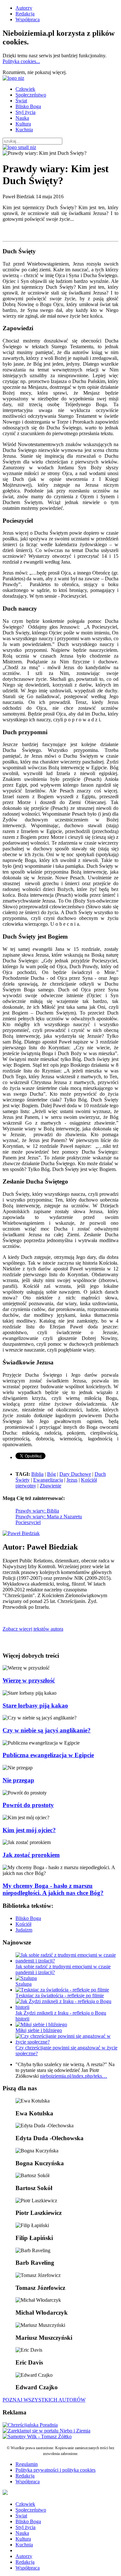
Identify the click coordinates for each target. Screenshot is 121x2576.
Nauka (22, 118)
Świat (21, 101)
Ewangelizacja (48, 1480)
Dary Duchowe (75, 1474)
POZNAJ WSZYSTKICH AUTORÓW (44, 2400)
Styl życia (25, 112)
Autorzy (24, 8)
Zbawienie (50, 1486)
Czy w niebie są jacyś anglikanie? (47, 1730)
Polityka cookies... (21, 61)
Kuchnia (24, 130)
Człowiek (25, 89)
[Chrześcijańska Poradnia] (30, 2425)
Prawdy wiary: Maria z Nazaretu (49, 1517)
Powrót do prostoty (28, 1805)
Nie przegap (18, 1780)
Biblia (37, 1474)
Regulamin (27, 2464)
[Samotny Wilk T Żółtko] (37, 2436)
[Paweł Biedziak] (21, 1533)
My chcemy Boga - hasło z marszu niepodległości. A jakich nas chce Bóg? (53, 1889)
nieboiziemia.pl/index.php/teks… (74, 2076)
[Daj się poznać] (46, 2431)
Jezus (72, 1480)
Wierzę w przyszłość (29, 1680)
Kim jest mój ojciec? (29, 1830)
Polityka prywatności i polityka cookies (55, 2470)
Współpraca (28, 19)
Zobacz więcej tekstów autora (33, 1629)
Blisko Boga (28, 106)
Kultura (23, 124)
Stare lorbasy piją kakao (35, 1705)
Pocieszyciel (28, 1522)
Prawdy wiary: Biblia (37, 1511)
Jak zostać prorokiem (31, 1855)
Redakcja (25, 14)
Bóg (51, 1474)
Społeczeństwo (31, 95)
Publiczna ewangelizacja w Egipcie (48, 1755)
